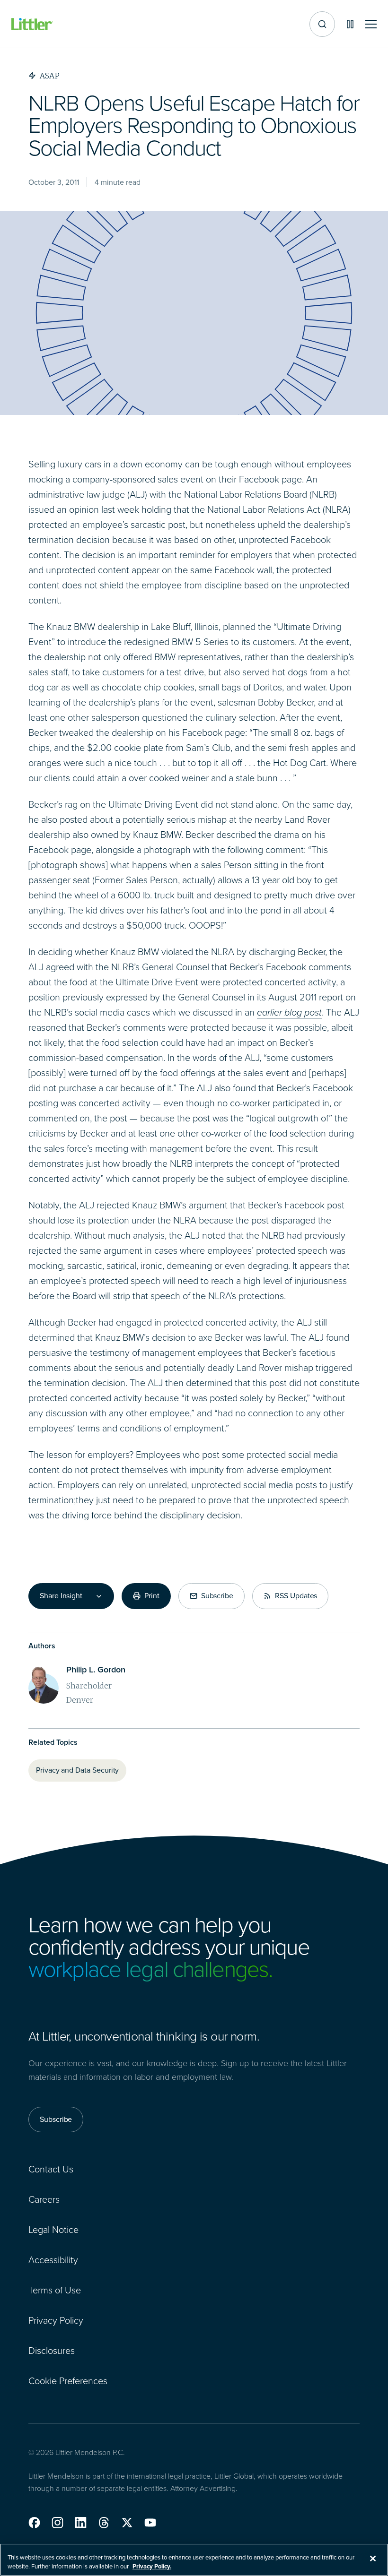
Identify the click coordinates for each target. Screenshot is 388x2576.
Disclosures (52, 2351)
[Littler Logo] (32, 24)
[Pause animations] (350, 24)
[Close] (373, 2559)
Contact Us (51, 2169)
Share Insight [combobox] (61, 1596)
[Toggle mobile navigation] (371, 24)
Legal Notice (53, 2230)
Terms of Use (55, 2290)
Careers (44, 2199)
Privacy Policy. (152, 2566)
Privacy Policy (56, 2320)
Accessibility (53, 2260)
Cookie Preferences (68, 2381)
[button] (34, 2523)
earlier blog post (289, 1012)
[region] (194, 2560)
